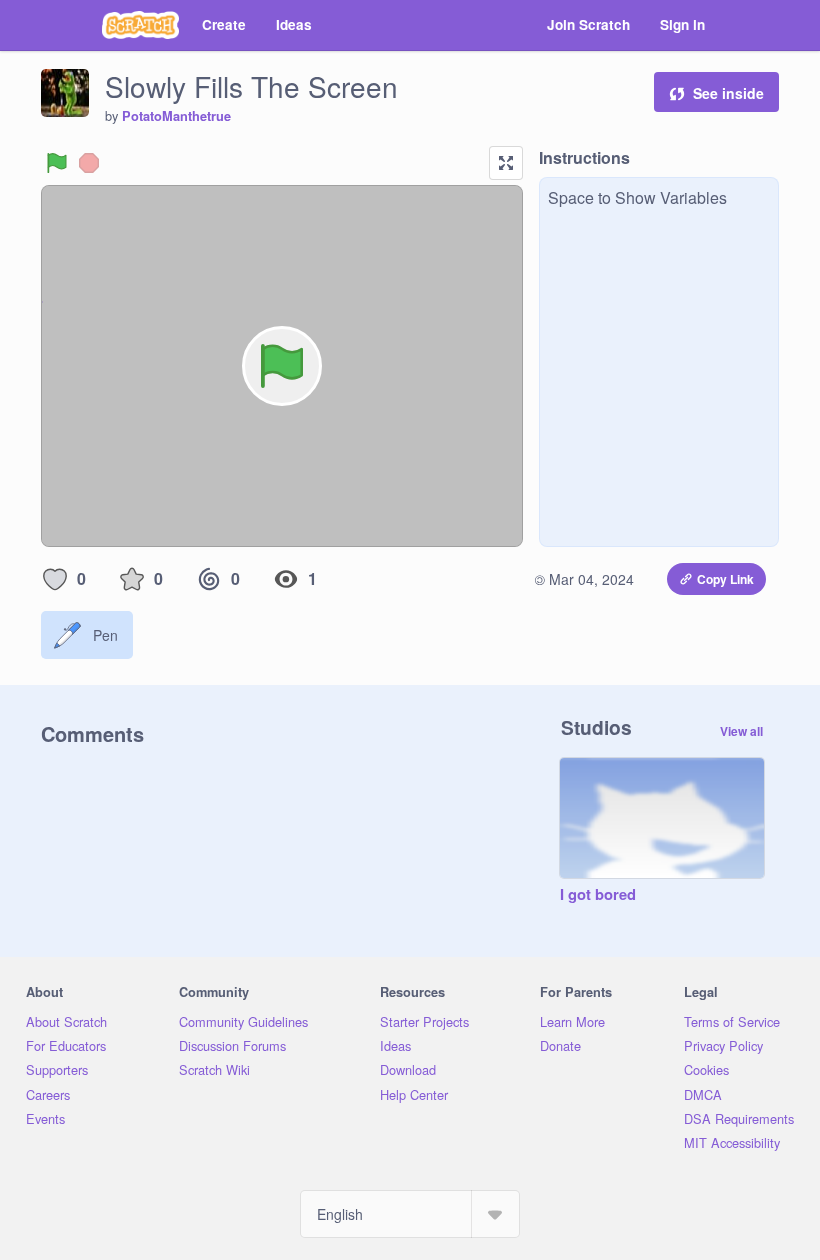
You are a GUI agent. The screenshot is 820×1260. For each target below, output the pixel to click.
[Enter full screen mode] (506, 163)
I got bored (598, 895)
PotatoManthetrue (176, 116)
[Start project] (57, 163)
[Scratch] (140, 25)
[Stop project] (89, 163)
